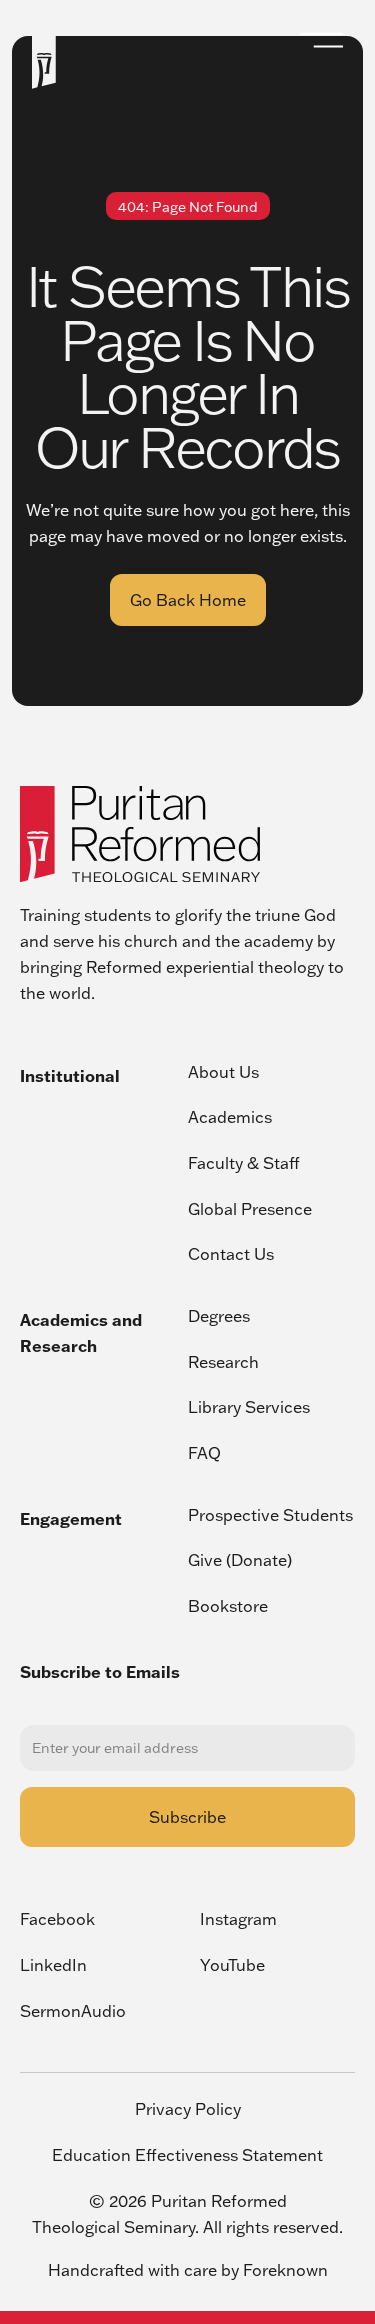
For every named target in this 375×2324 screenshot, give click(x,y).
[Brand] (140, 834)
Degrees (219, 1316)
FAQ (204, 1453)
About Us (223, 1072)
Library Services (249, 1407)
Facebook (57, 1919)
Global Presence (250, 1209)
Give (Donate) (240, 1560)
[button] (321, 39)
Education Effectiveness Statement (187, 2155)
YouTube (232, 1965)
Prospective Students (270, 1515)
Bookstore (228, 1606)
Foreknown (285, 2270)
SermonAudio (73, 2011)
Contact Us (231, 1254)
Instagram (238, 1919)
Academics (230, 1117)
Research (223, 1362)
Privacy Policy (188, 2110)
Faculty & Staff (244, 1163)
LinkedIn (53, 1965)
